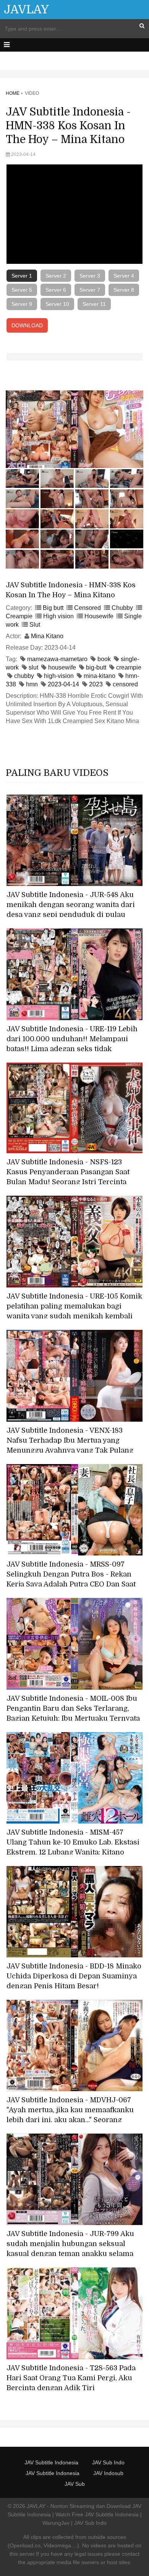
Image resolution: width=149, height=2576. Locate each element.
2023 (96, 684)
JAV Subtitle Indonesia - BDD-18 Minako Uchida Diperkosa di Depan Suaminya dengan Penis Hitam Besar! (74, 1976)
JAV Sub (75, 2484)
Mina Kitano (47, 636)
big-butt (96, 667)
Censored (87, 608)
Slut (35, 625)
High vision (58, 616)
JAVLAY (26, 10)
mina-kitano (100, 676)
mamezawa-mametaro (57, 659)
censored (125, 684)
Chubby (122, 608)
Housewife (99, 616)
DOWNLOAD (27, 325)
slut (33, 667)
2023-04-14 (63, 684)
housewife (62, 667)
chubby (24, 676)
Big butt (53, 608)
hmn (32, 684)
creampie (129, 667)
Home (13, 93)
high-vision (59, 676)
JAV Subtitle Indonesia (51, 2462)
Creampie (19, 616)
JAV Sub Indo (108, 2462)
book (104, 659)
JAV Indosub (108, 2473)
